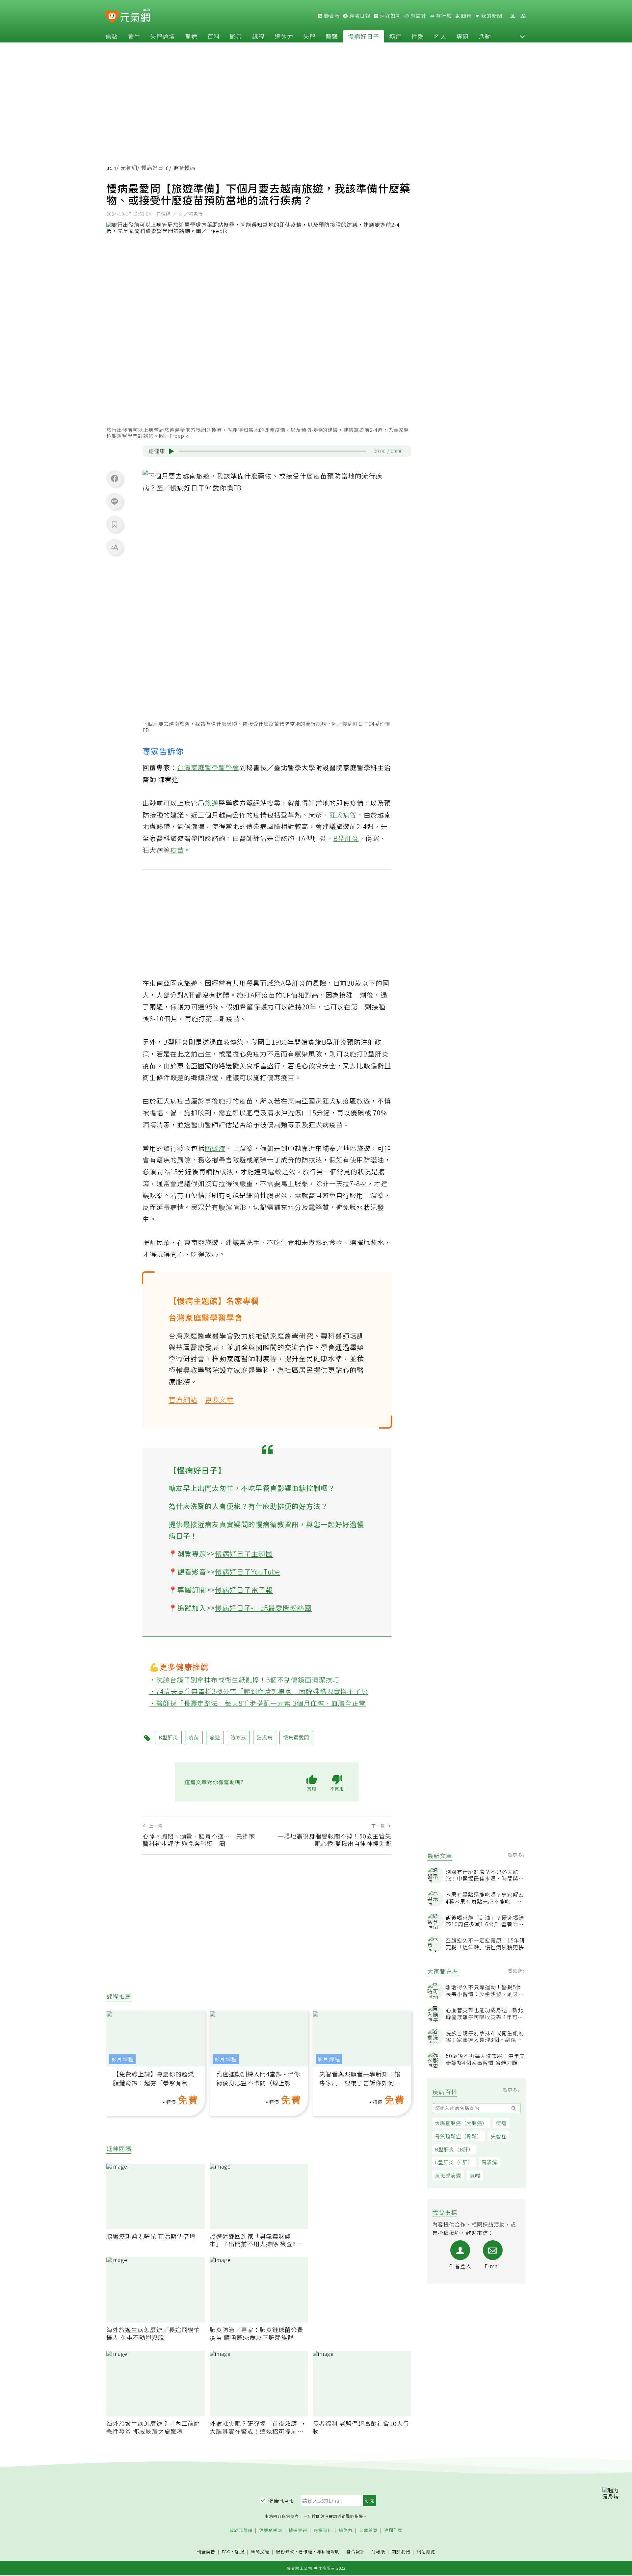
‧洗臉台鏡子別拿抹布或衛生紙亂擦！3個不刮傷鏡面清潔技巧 (244, 1680)
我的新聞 (491, 16)
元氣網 (129, 168)
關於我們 (401, 2552)
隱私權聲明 (328, 2551)
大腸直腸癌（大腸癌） (461, 2123)
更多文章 (219, 1399)
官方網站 (183, 1399)
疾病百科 (323, 2530)
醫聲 (332, 36)
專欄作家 (393, 2530)
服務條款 (285, 2551)
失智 (309, 36)
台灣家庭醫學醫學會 (208, 767)
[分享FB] (115, 478)
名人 (440, 36)
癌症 (395, 36)
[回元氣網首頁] (135, 16)
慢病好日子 (364, 36)
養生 (134, 36)
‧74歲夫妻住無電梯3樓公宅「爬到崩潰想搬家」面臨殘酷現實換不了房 (259, 1691)
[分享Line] (115, 501)
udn (111, 168)
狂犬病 (340, 815)
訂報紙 (378, 2552)
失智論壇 (163, 36)
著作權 (305, 2551)
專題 (462, 36)
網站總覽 (426, 2552)
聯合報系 (355, 2552)
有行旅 (443, 16)
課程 (258, 36)
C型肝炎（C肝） (454, 2162)
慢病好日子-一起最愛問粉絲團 (263, 1608)
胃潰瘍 (489, 2162)
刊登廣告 (206, 2552)
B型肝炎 (346, 838)
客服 (240, 2551)
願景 (466, 16)
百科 (214, 36)
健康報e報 (281, 2501)
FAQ (226, 2551)
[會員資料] (513, 16)
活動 (485, 36)
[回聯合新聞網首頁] (112, 17)
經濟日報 (359, 16)
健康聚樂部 (271, 2530)
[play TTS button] (171, 451)
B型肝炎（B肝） (454, 2149)
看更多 (516, 1855)
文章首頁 (368, 2530)
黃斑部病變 (448, 2175)
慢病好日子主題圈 (244, 1553)
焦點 (112, 36)
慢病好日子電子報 (244, 1590)
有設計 (418, 16)
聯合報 (331, 16)
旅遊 (212, 803)
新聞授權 (260, 2552)
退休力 (284, 36)
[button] (522, 36)
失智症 (499, 2136)
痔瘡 (501, 2123)
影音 (236, 36)
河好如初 (390, 16)
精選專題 (298, 2530)
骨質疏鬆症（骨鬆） (459, 2136)
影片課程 (122, 2059)
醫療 (191, 36)
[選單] (523, 16)
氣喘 (475, 2175)
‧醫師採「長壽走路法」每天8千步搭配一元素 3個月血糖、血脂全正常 (258, 1703)
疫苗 (177, 850)
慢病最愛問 (296, 1737)
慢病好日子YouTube (248, 1572)
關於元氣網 (241, 2530)
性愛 (418, 36)
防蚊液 (215, 1148)
